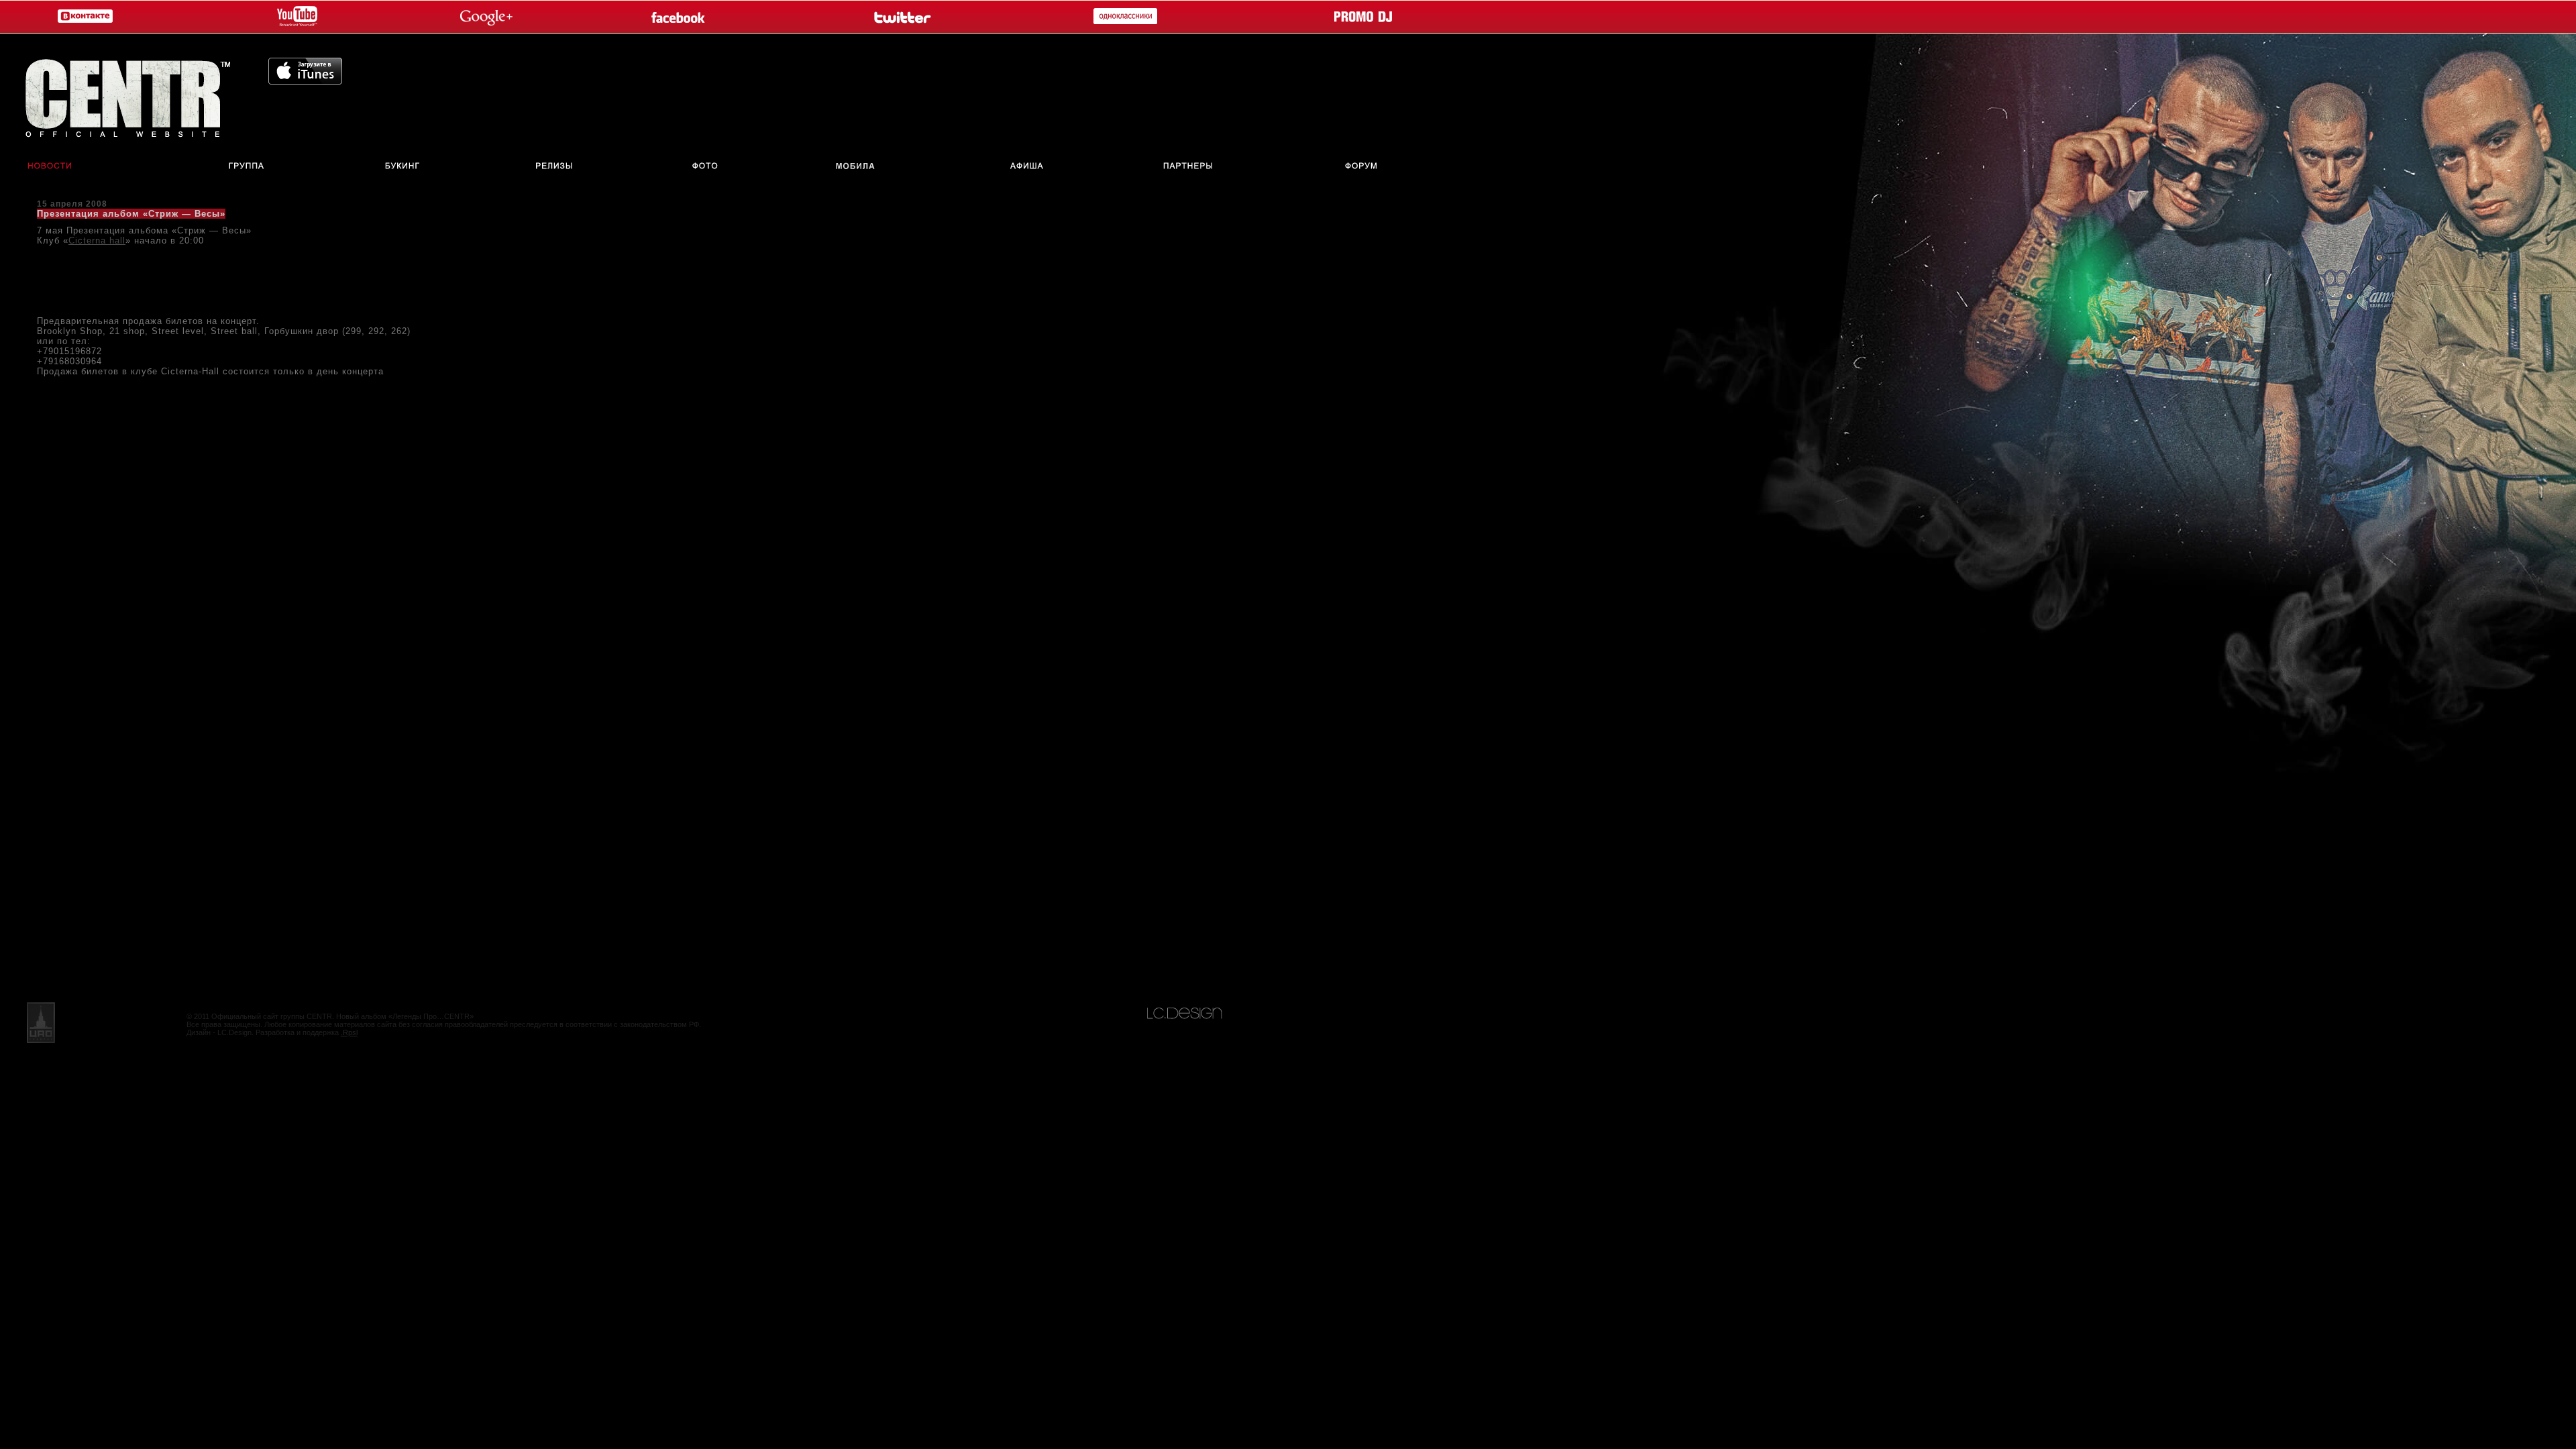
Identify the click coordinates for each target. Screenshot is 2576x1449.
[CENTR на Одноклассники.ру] (1122, 17)
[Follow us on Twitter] (901, 17)
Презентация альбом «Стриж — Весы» (131, 214)
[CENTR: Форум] (1371, 167)
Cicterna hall (97, 240)
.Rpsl (349, 1032)
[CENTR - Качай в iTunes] (305, 81)
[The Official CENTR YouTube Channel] (294, 17)
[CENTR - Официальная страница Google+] (486, 17)
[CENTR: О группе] (247, 167)
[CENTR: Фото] (705, 167)
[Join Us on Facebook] (681, 17)
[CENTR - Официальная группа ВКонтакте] (82, 17)
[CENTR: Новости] (41, 167)
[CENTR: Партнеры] (1188, 167)
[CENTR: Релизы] (553, 167)
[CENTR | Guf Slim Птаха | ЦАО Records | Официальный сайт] (134, 94)
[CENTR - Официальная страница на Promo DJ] (1363, 17)
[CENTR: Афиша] (1030, 167)
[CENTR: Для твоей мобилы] (856, 167)
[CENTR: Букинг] (405, 167)
